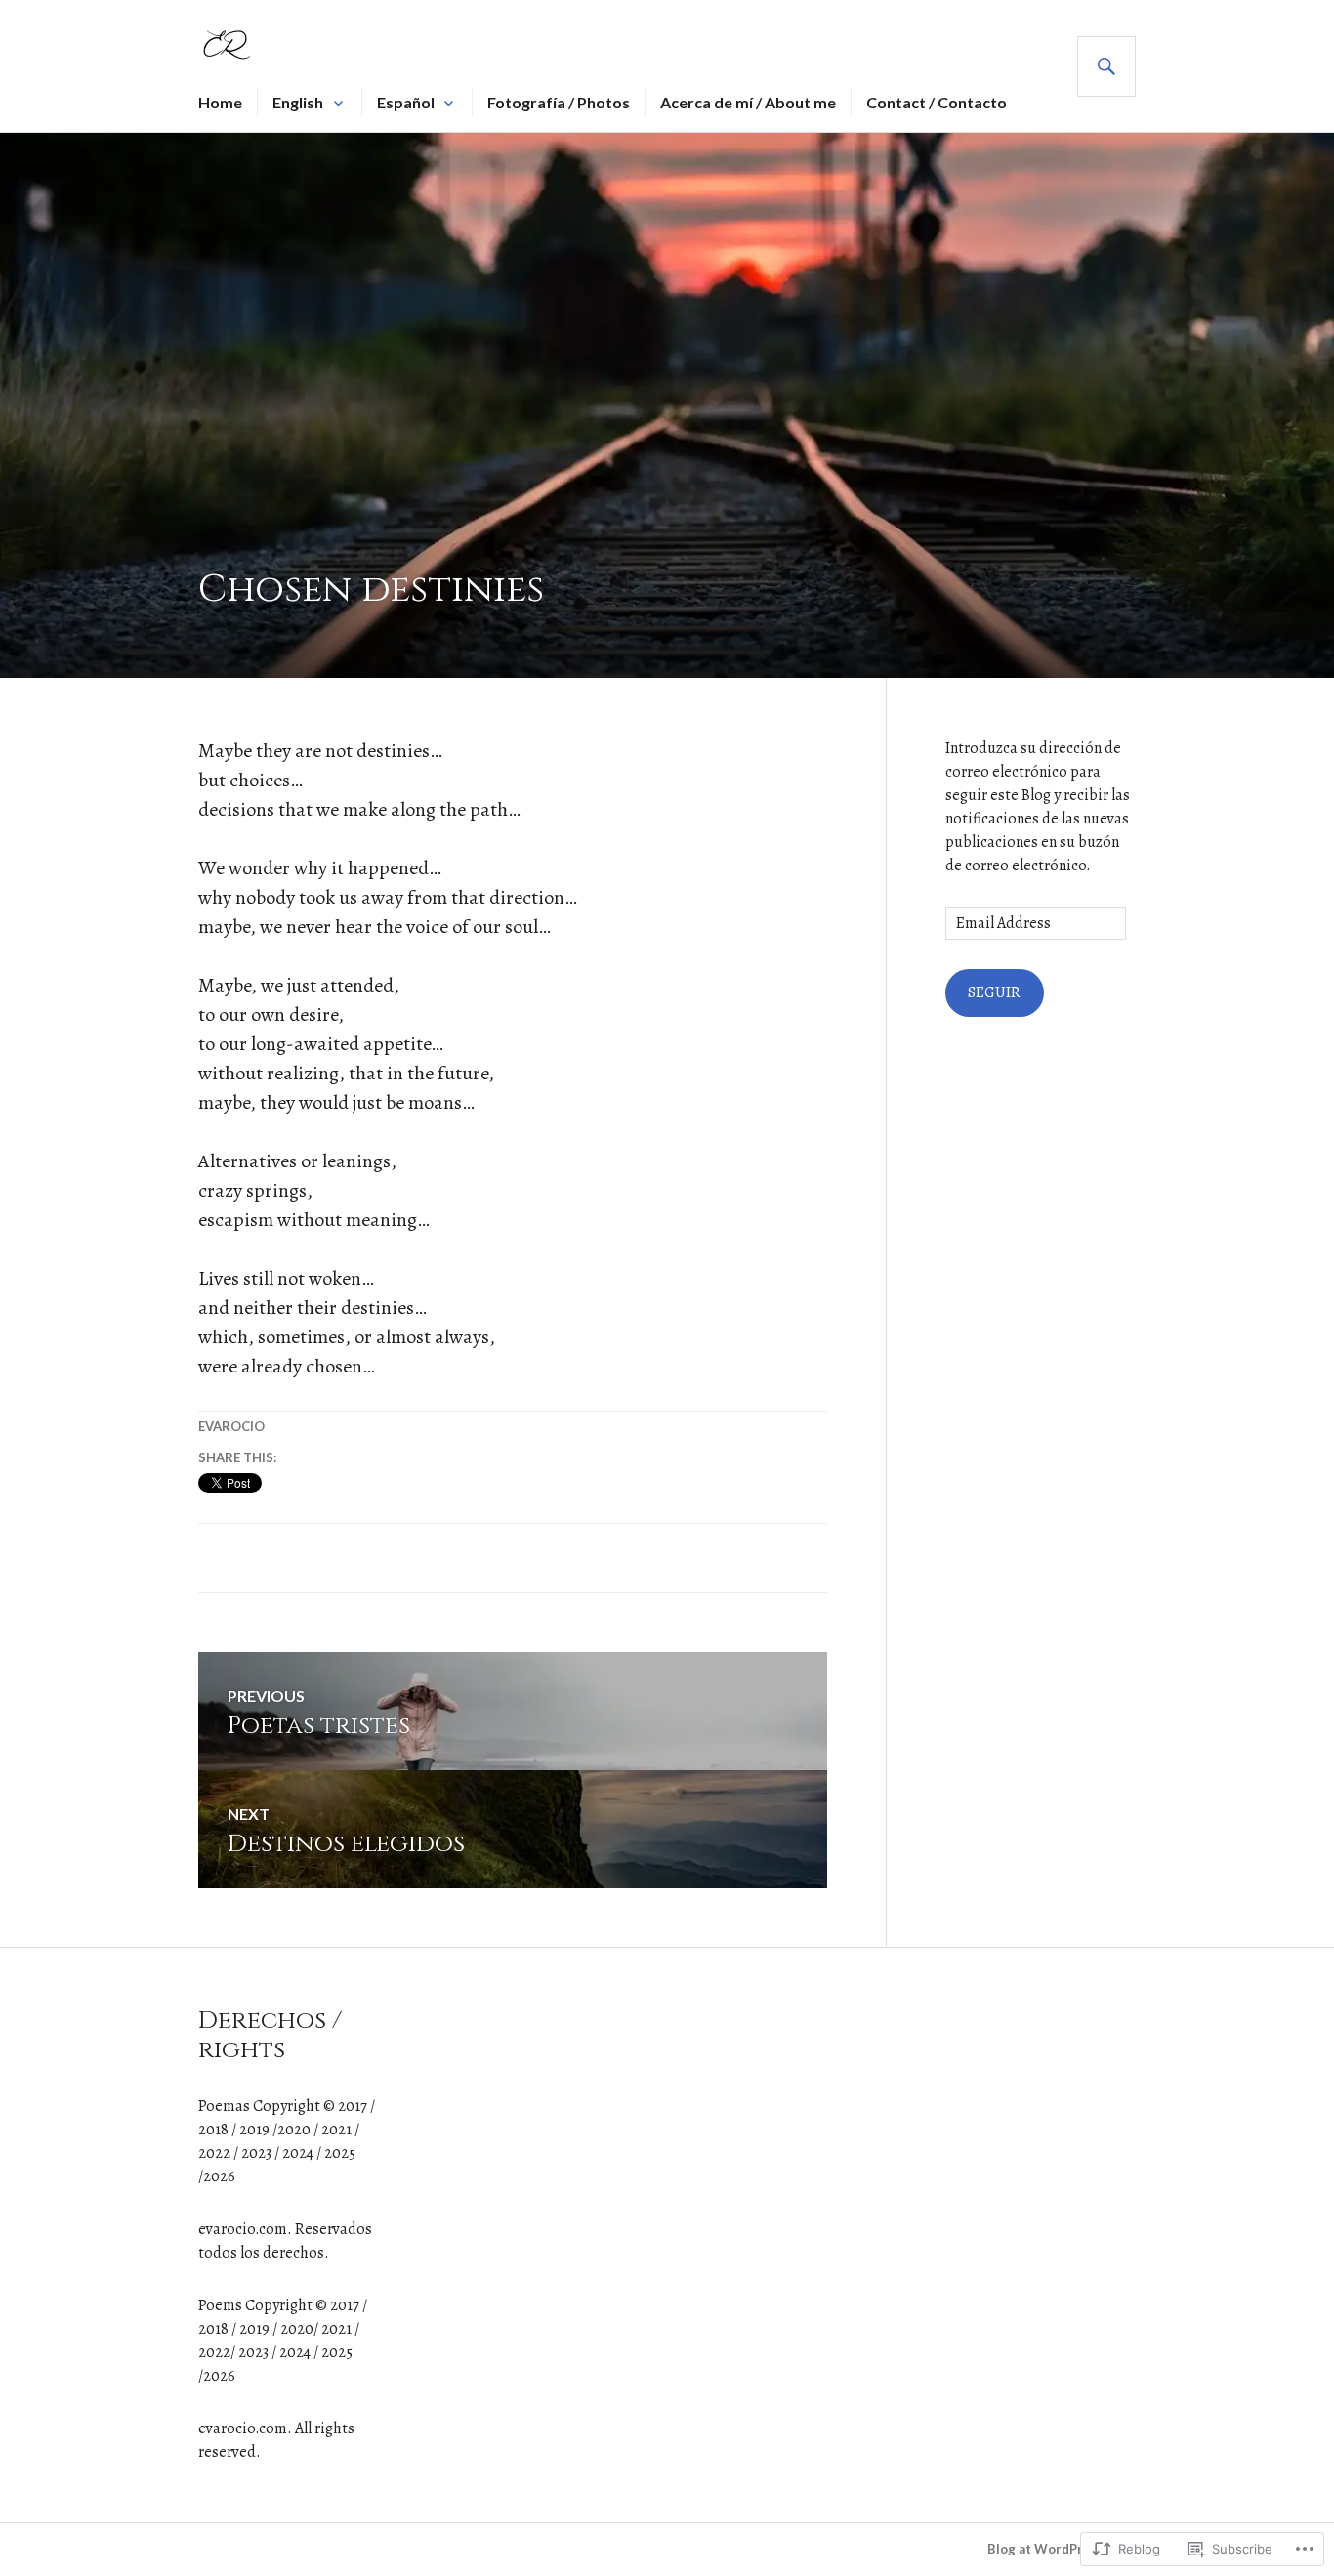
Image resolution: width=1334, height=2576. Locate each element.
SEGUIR (994, 992)
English (298, 102)
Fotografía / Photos (559, 102)
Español (406, 102)
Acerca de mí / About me (748, 102)
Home (220, 102)
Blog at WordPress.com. (1062, 2549)
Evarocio (231, 1426)
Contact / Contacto (937, 102)
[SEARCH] (1106, 66)
